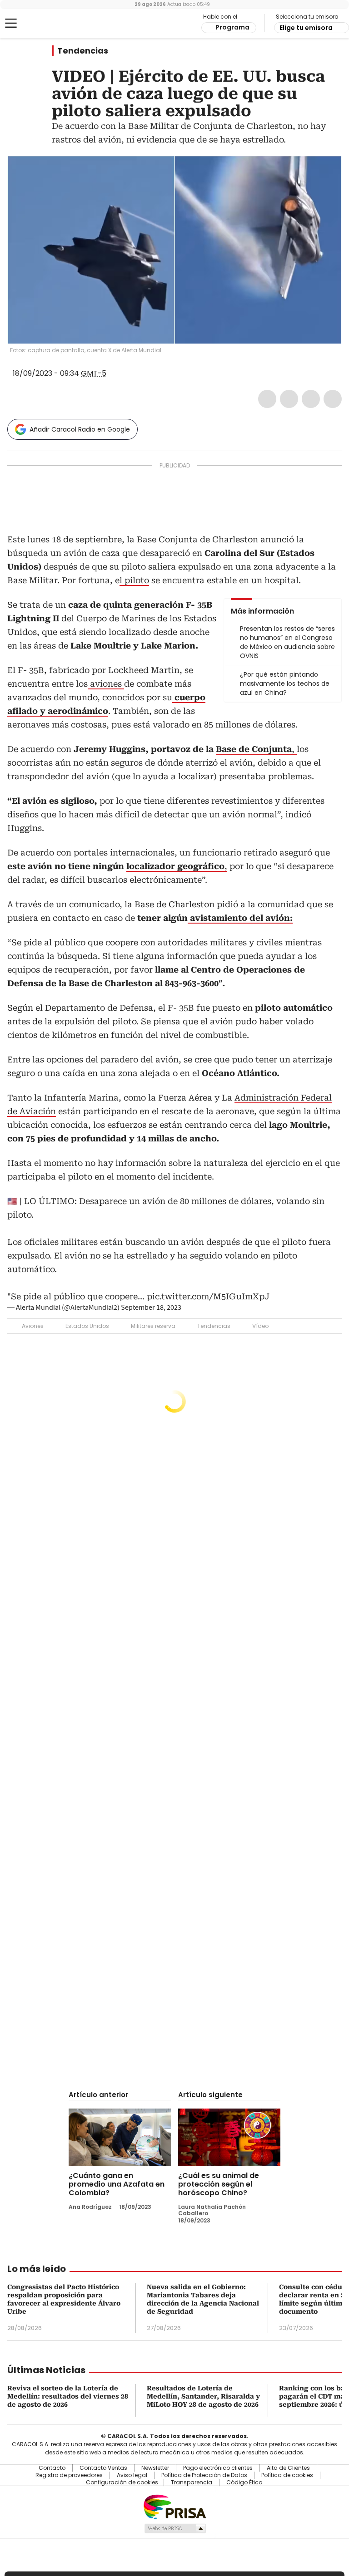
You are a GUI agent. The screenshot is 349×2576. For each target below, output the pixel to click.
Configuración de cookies (122, 2483)
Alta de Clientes (288, 2468)
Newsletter (155, 2468)
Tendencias (83, 51)
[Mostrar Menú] (11, 23)
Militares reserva (153, 1326)
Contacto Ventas (103, 2468)
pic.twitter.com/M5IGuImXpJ (208, 1296)
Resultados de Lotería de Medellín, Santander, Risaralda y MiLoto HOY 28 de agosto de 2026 (203, 2396)
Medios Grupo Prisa (175, 2528)
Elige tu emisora (306, 28)
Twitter (289, 399)
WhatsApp (333, 399)
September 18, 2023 (151, 1308)
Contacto (52, 2468)
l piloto (134, 580)
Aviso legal (132, 2475)
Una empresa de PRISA (174, 2506)
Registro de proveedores (69, 2475)
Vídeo (260, 1326)
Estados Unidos (87, 1326)
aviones (106, 684)
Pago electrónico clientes (218, 2468)
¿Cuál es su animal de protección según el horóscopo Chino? (219, 2184)
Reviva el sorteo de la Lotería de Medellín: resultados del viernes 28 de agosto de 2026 (68, 2396)
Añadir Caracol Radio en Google (80, 429)
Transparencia (192, 2483)
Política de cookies (287, 2475)
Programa (232, 27)
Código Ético (244, 2483)
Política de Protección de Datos (204, 2475)
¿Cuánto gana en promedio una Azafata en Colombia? (117, 2184)
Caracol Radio (43, 24)
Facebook (267, 399)
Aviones (33, 1326)
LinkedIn (311, 399)
